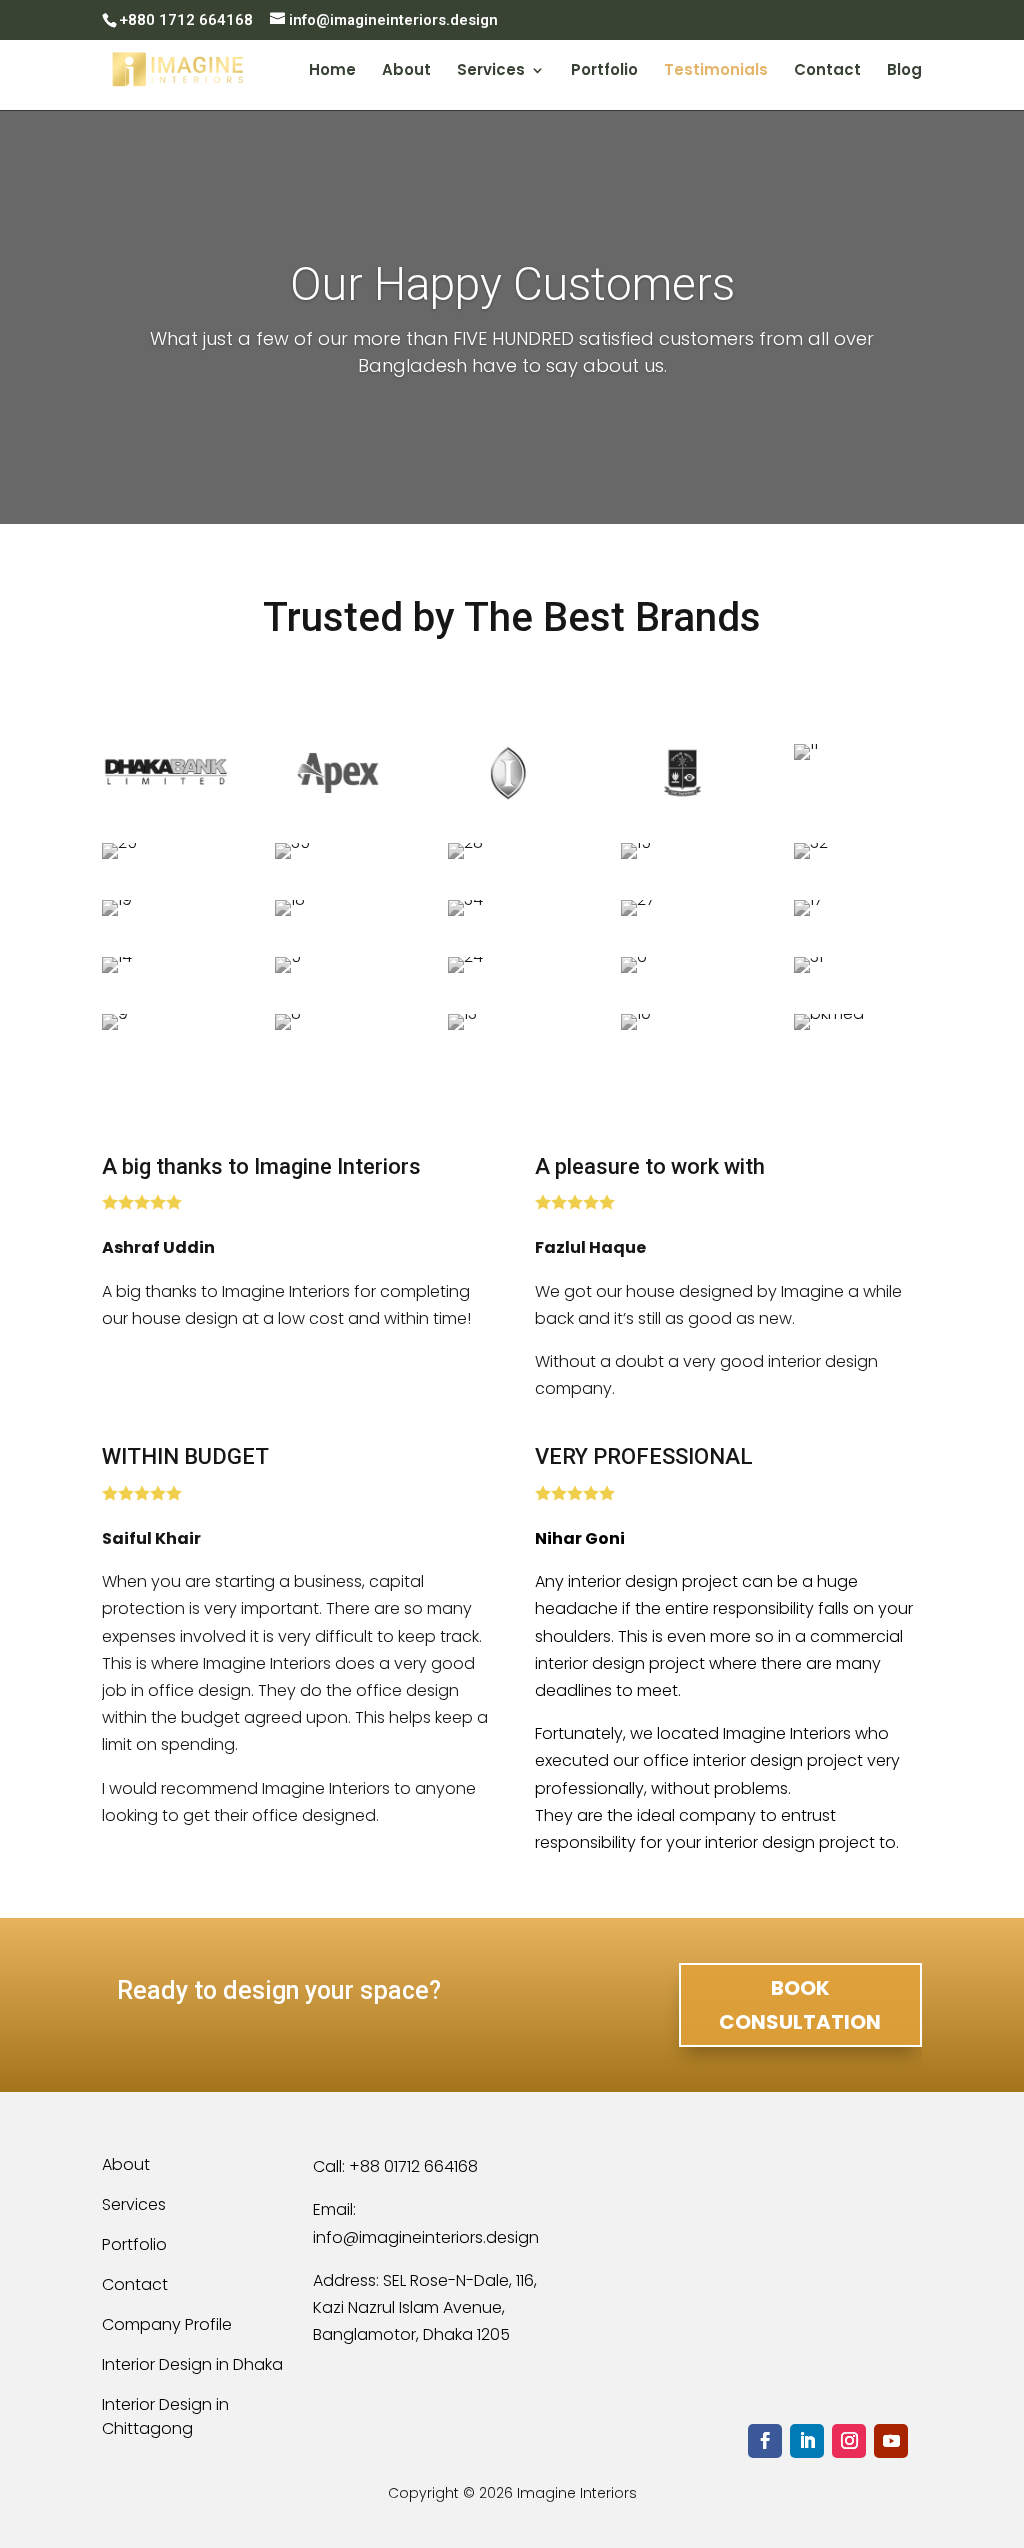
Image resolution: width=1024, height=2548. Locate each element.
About (406, 71)
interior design (590, 1663)
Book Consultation (800, 2005)
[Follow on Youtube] (891, 2441)
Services (491, 71)
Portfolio (604, 71)
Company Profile (167, 2324)
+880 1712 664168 (186, 20)
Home (332, 71)
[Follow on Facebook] (765, 2441)
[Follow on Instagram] (849, 2441)
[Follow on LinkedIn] (807, 2441)
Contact (827, 71)
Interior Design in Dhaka (192, 2364)
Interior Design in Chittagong (165, 2416)
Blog (904, 71)
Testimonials (716, 71)
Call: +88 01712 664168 (395, 2166)
